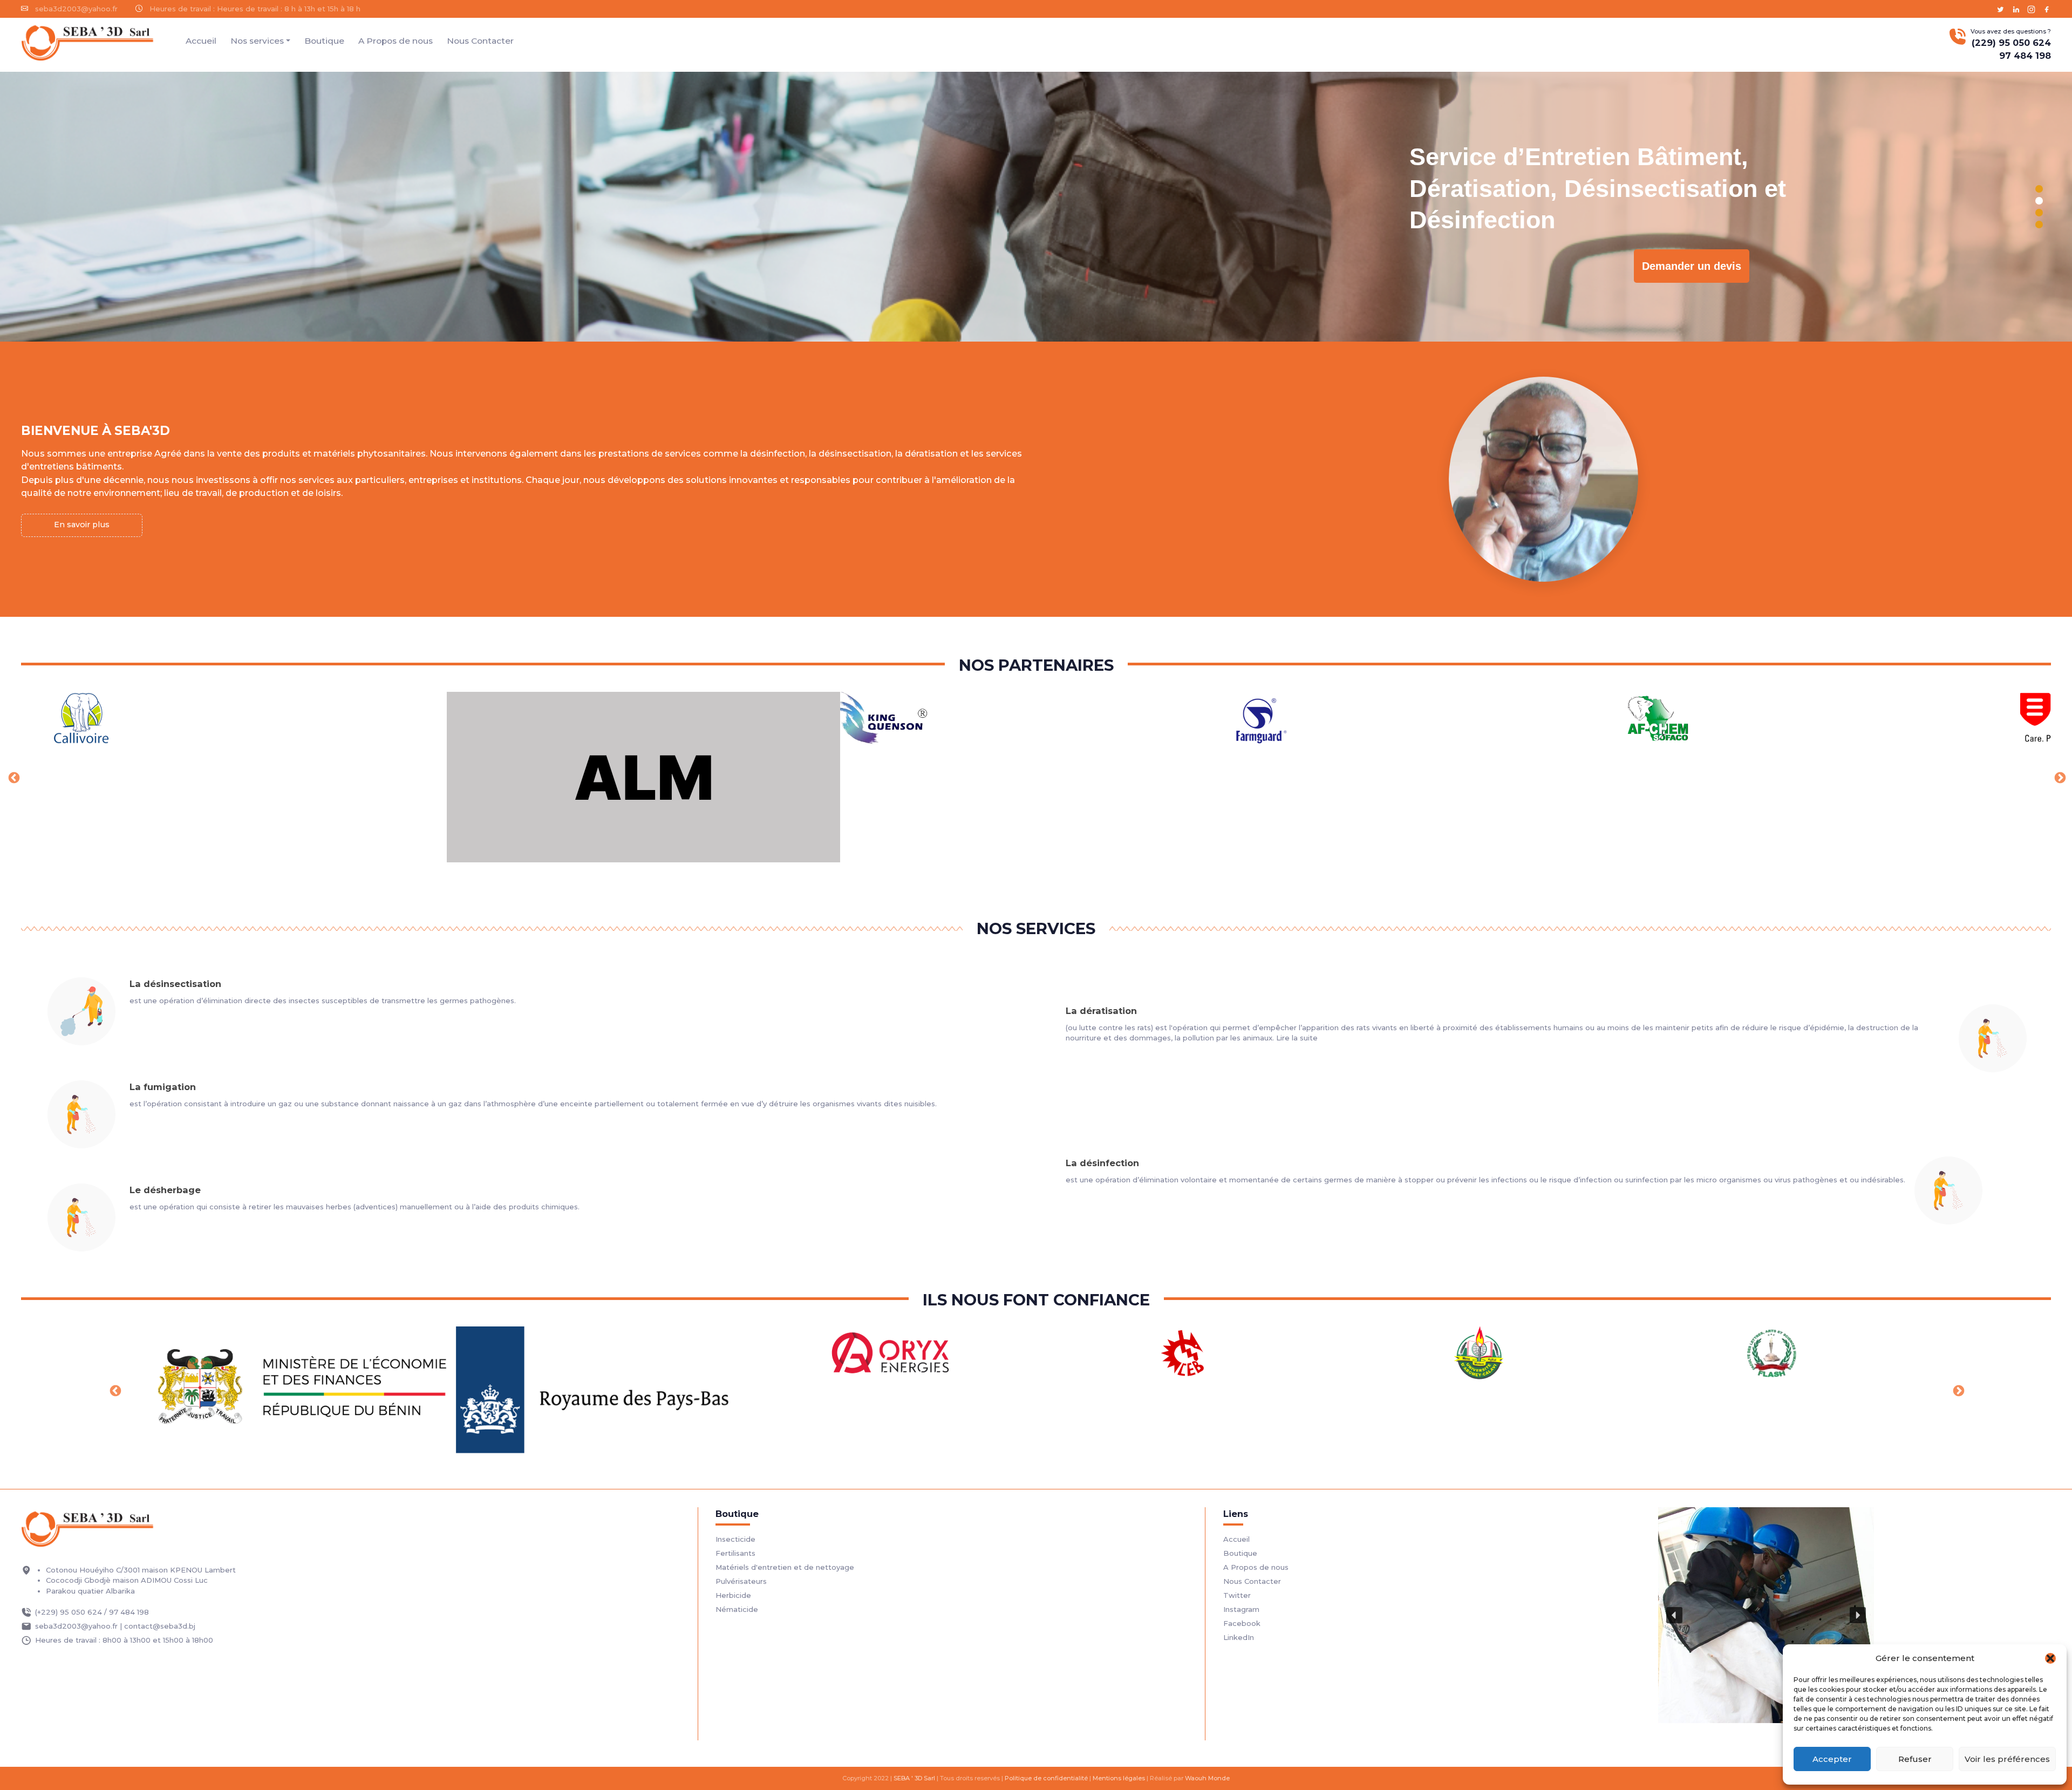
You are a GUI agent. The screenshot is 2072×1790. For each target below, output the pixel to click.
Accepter (1832, 1759)
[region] (1036, 207)
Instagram (1241, 1609)
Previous (13, 777)
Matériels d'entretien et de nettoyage (785, 1567)
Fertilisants (735, 1553)
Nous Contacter (480, 41)
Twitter (1237, 1595)
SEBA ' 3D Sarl (914, 1778)
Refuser (1915, 1759)
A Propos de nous (396, 41)
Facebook (1242, 1623)
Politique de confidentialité (1046, 1778)
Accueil (201, 41)
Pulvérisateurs (741, 1581)
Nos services (257, 41)
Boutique (324, 41)
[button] (2050, 1658)
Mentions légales (1119, 1778)
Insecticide (735, 1539)
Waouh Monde (1207, 1778)
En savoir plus (82, 525)
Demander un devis (1216, 266)
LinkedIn (1239, 1637)
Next (2059, 777)
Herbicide (733, 1595)
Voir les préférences (2007, 1759)
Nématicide (737, 1609)
